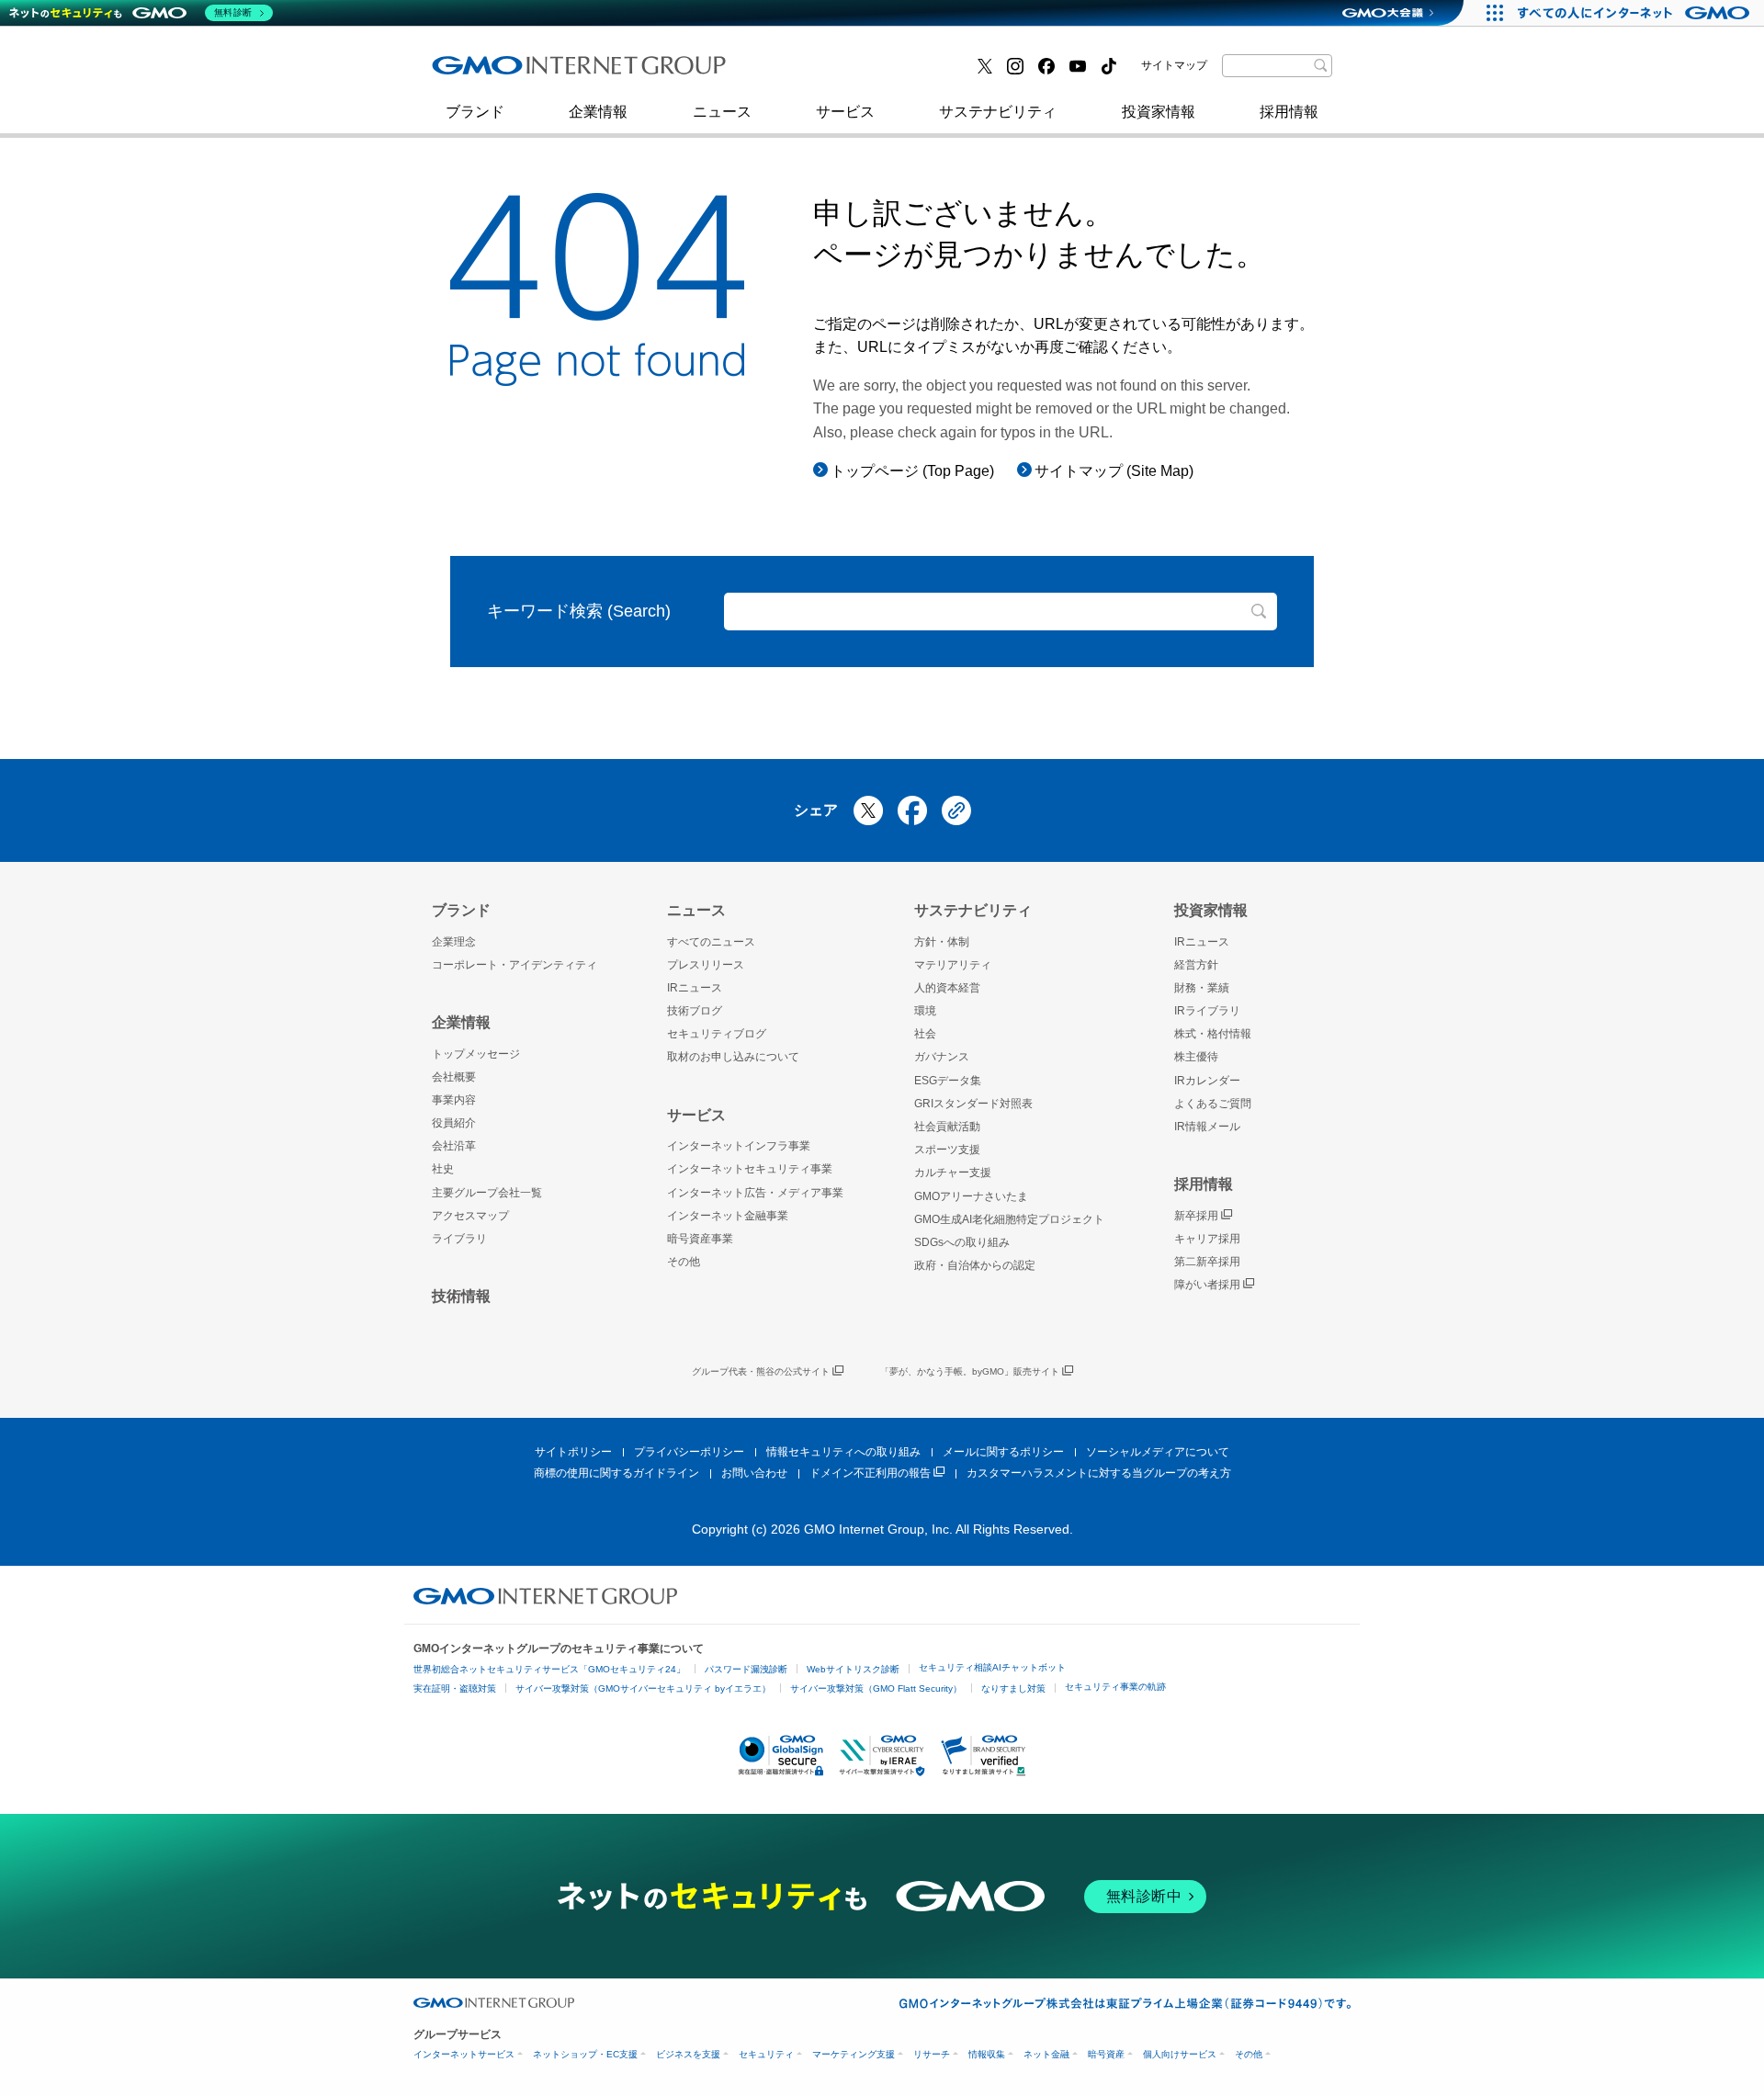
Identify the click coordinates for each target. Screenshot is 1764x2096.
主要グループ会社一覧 (487, 1193)
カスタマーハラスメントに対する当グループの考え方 (1099, 1473)
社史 (700, 71)
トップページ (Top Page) (912, 471)
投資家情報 (1159, 112)
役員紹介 (454, 1123)
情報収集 (987, 2054)
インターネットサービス (464, 2054)
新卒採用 (1196, 1216)
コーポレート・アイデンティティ (514, 965)
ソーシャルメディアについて (1158, 1452)
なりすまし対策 (1013, 1688)
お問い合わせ (754, 1473)
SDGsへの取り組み (962, 1242)
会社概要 (454, 1077)
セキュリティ (766, 2054)
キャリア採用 (1207, 1239)
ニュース (722, 112)
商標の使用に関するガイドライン (616, 1473)
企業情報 (598, 112)
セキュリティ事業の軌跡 (1115, 1687)
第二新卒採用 (495, 72)
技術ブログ (488, 72)
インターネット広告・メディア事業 (755, 1193)
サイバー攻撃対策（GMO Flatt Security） (876, 1688)
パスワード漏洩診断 (746, 1669)
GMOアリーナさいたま (971, 1196)
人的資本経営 (947, 988)
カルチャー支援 (953, 1173)
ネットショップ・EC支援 (585, 2054)
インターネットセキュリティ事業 (561, 72)
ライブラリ (459, 1239)
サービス (845, 112)
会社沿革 (454, 1146)
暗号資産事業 (700, 1239)
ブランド (475, 112)
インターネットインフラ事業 (739, 1146)
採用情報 (1289, 112)
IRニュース (695, 988)
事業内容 (454, 1100)
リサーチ (932, 2054)
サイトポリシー (573, 1452)
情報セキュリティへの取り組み (843, 1452)
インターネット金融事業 (844, 72)
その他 (684, 1262)
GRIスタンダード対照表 (973, 1104)
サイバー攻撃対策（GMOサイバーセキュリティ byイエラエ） (643, 1688)
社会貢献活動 (947, 1127)
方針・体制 (942, 942)
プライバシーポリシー (689, 1452)
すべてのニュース (711, 942)
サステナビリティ (998, 112)
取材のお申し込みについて (733, 1057)
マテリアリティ (953, 965)
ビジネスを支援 (688, 2054)
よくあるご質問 (1213, 1104)
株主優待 (1196, 1057)
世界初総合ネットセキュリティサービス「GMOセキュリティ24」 (549, 1669)
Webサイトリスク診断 (853, 1669)
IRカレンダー (1207, 1081)
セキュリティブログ (830, 72)
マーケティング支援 (854, 2054)
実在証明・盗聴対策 (455, 1688)
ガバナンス (942, 1057)
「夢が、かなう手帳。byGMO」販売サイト (970, 1371)
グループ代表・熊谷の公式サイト (761, 1371)
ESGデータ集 (948, 1081)
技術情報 (461, 1296)
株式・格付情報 (1213, 1034)
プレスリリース (706, 965)
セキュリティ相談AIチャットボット (992, 1667)
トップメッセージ (476, 1054)
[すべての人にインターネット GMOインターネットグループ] (1636, 13)
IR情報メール (1207, 1127)
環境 (925, 1011)
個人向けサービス (1180, 2054)
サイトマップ (1174, 65)
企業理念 (454, 942)
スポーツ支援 (947, 1150)
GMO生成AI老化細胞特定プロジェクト (1009, 1219)
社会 (925, 1034)
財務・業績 (1202, 988)
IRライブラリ (1207, 1011)
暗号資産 (1106, 2054)
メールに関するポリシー (1003, 1452)
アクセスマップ (470, 1216)
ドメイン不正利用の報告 (870, 1473)
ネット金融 (1046, 2054)
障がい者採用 (1207, 1285)
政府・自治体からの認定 (975, 1265)
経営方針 (1196, 965)
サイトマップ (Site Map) (1114, 471)
